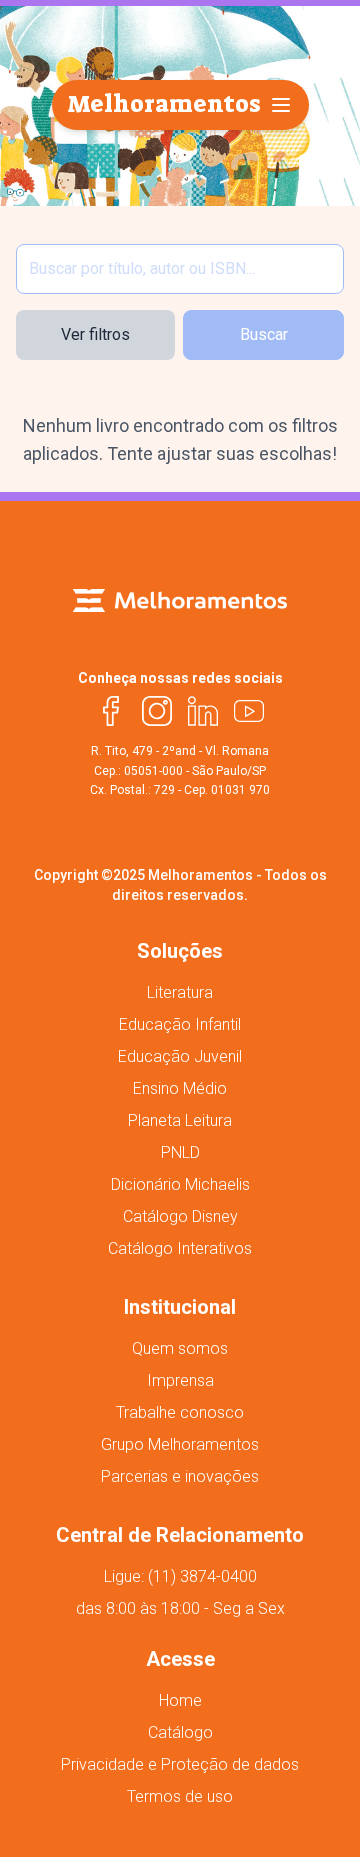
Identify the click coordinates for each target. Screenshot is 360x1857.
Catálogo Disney (180, 1216)
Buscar (264, 334)
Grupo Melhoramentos (180, 1444)
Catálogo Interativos (180, 1248)
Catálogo (180, 1732)
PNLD (180, 1152)
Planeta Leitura (180, 1120)
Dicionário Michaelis (180, 1184)
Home (180, 1700)
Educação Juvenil (180, 1056)
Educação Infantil (180, 1024)
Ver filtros (95, 334)
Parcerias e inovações (180, 1476)
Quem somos (180, 1348)
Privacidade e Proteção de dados (180, 1764)
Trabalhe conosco (180, 1412)
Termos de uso (180, 1796)
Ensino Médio (180, 1088)
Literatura (180, 992)
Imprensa (180, 1380)
